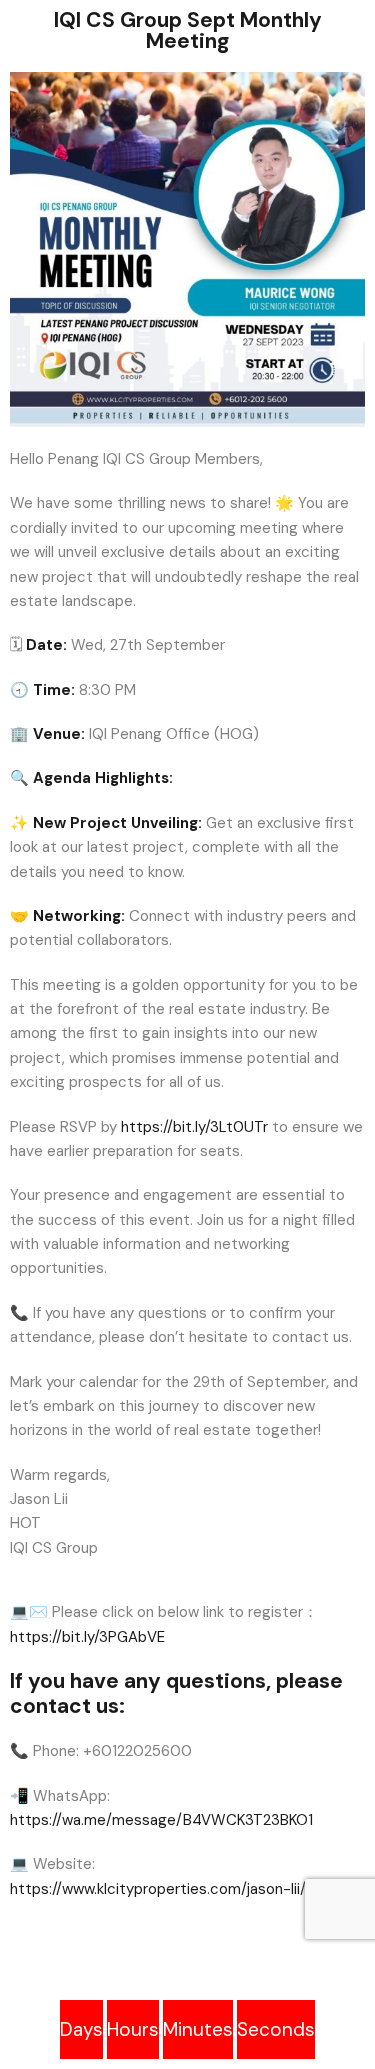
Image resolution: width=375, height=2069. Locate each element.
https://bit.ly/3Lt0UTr (194, 1127)
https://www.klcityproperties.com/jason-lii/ (158, 1889)
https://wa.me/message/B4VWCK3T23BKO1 (161, 1820)
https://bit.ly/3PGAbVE (87, 1637)
